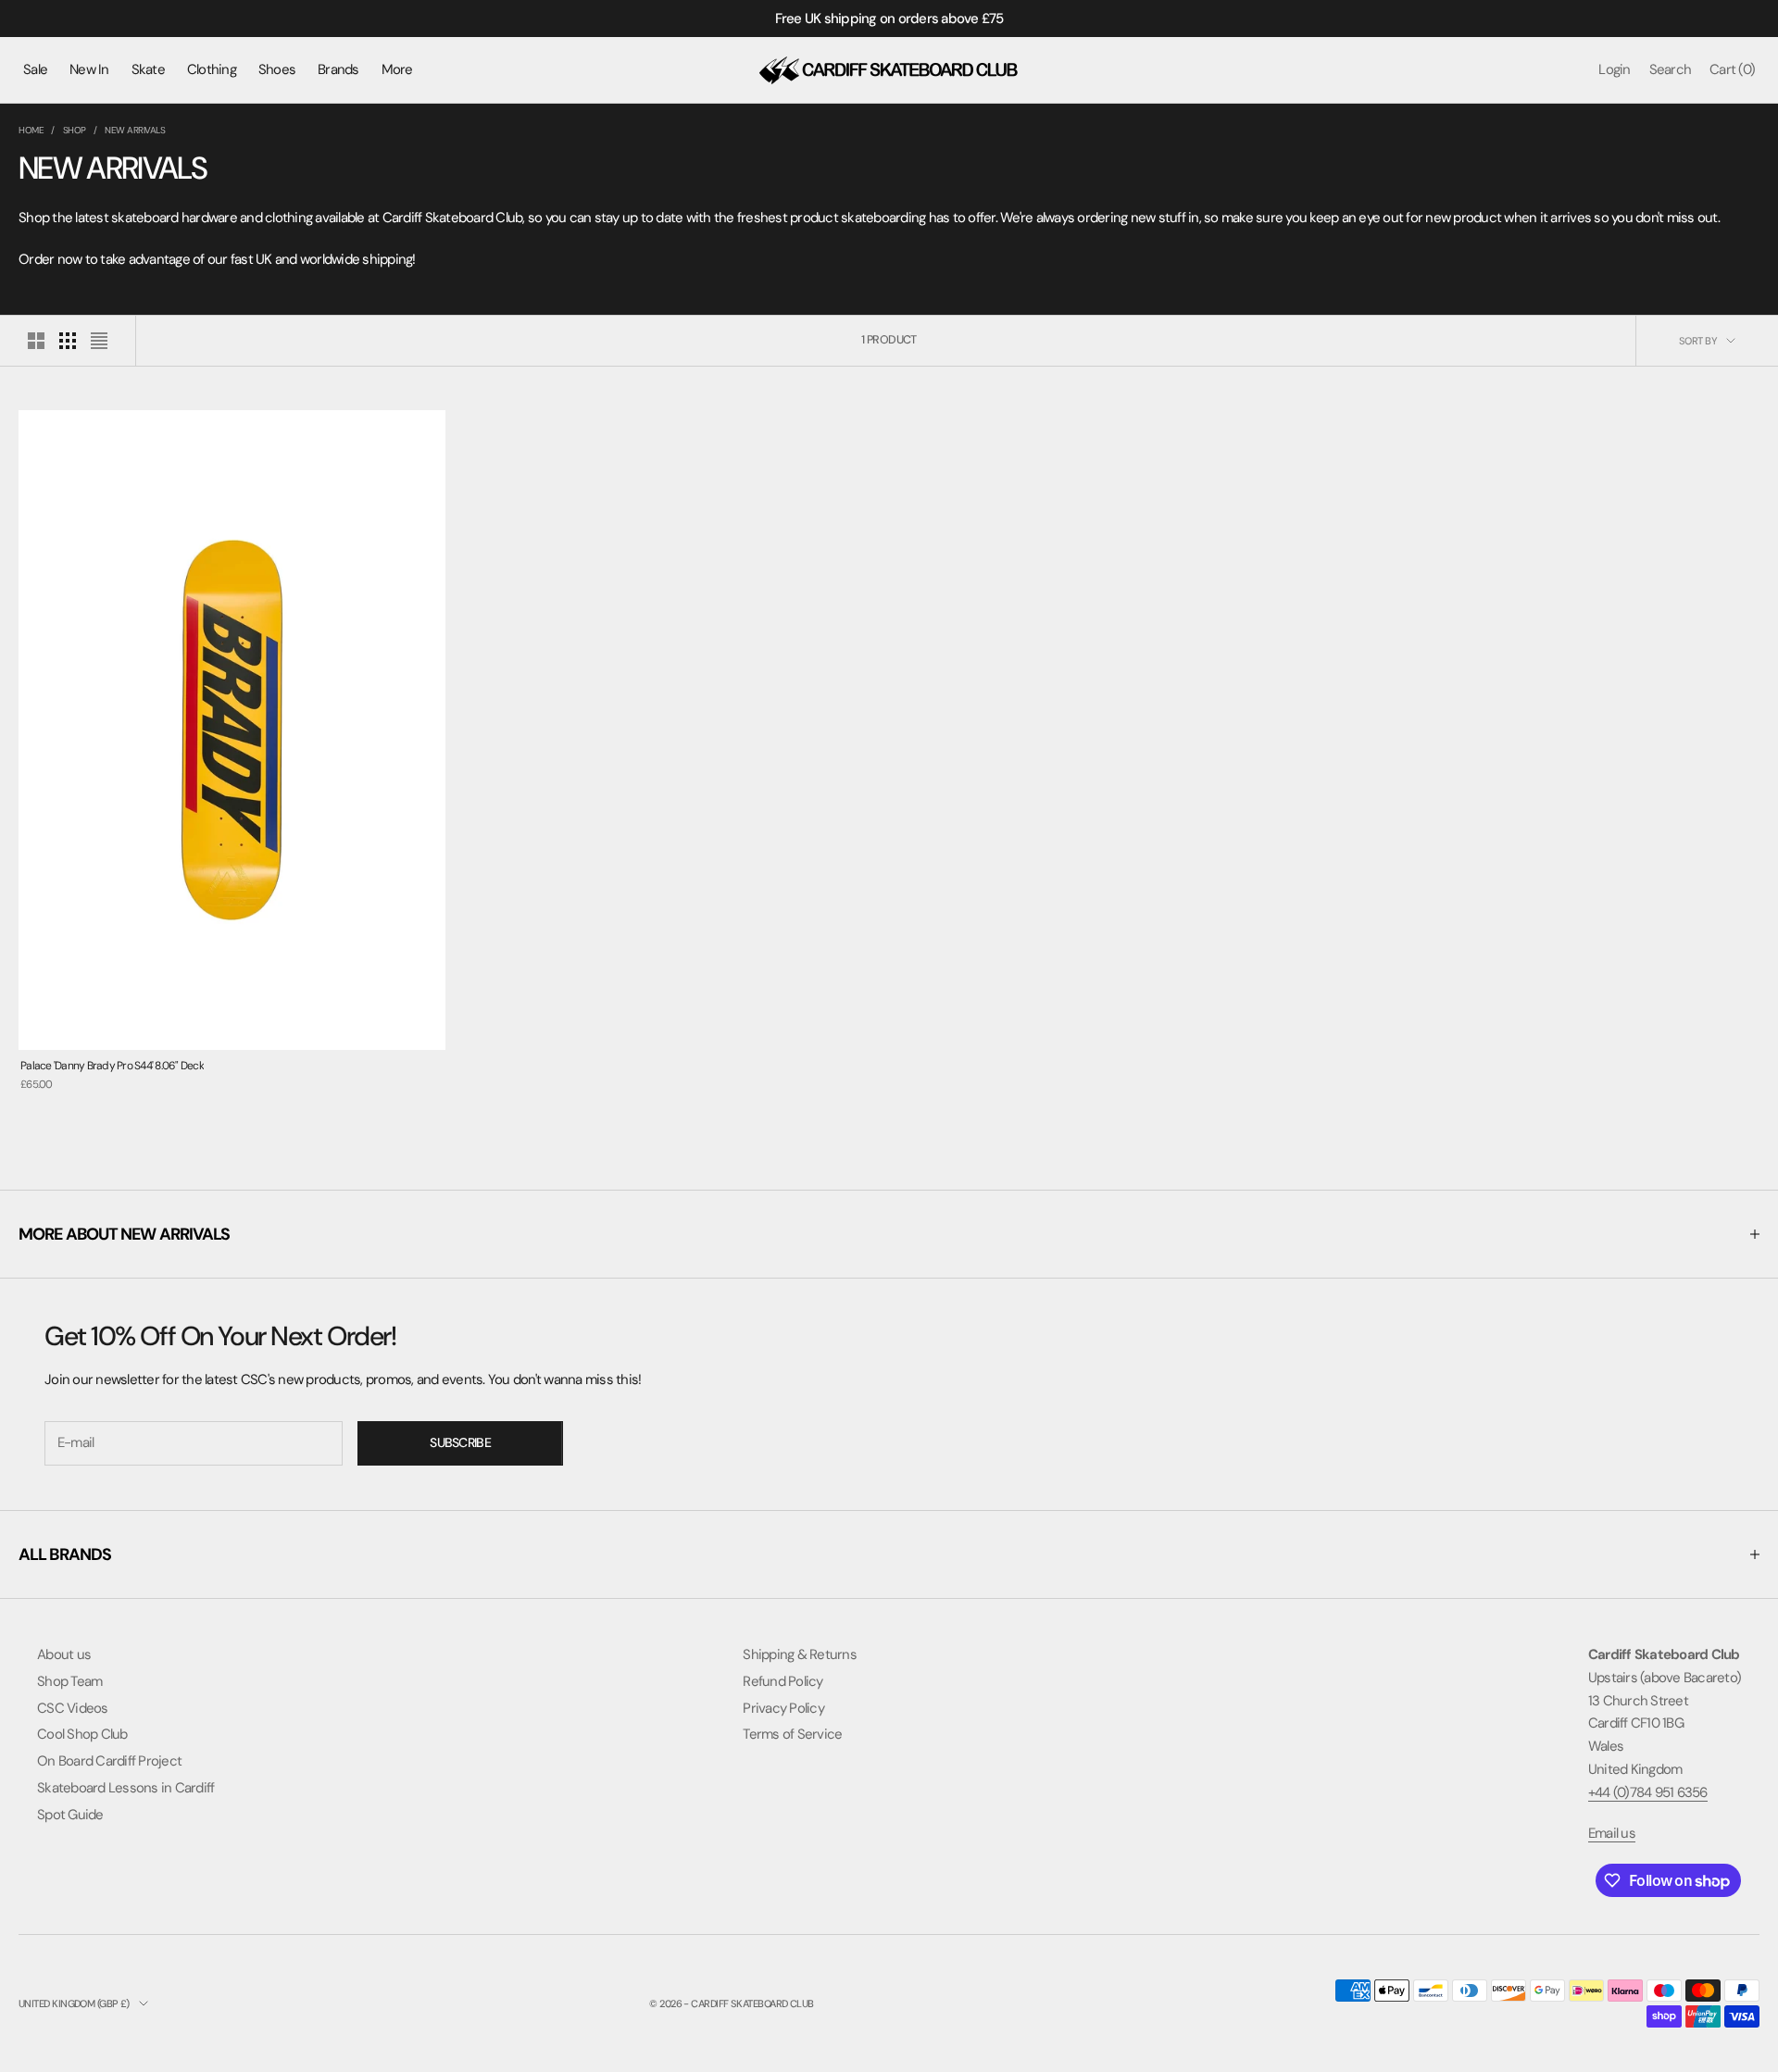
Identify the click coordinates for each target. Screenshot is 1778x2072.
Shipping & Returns (800, 1654)
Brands (338, 69)
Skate (148, 69)
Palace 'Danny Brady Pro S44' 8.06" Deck (112, 1066)
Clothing (212, 69)
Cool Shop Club (82, 1734)
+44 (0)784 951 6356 (1648, 1792)
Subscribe (460, 1442)
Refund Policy (783, 1681)
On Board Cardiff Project (109, 1761)
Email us (1612, 1833)
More (397, 69)
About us (64, 1654)
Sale (35, 69)
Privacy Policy (783, 1708)
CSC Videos (73, 1708)
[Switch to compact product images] (99, 341)
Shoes (277, 69)
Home (31, 130)
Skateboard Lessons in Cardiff (125, 1788)
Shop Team (69, 1681)
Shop (75, 130)
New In (89, 69)
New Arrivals (135, 130)
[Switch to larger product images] (36, 341)
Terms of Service (792, 1734)
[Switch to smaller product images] (68, 341)
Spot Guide (70, 1815)
